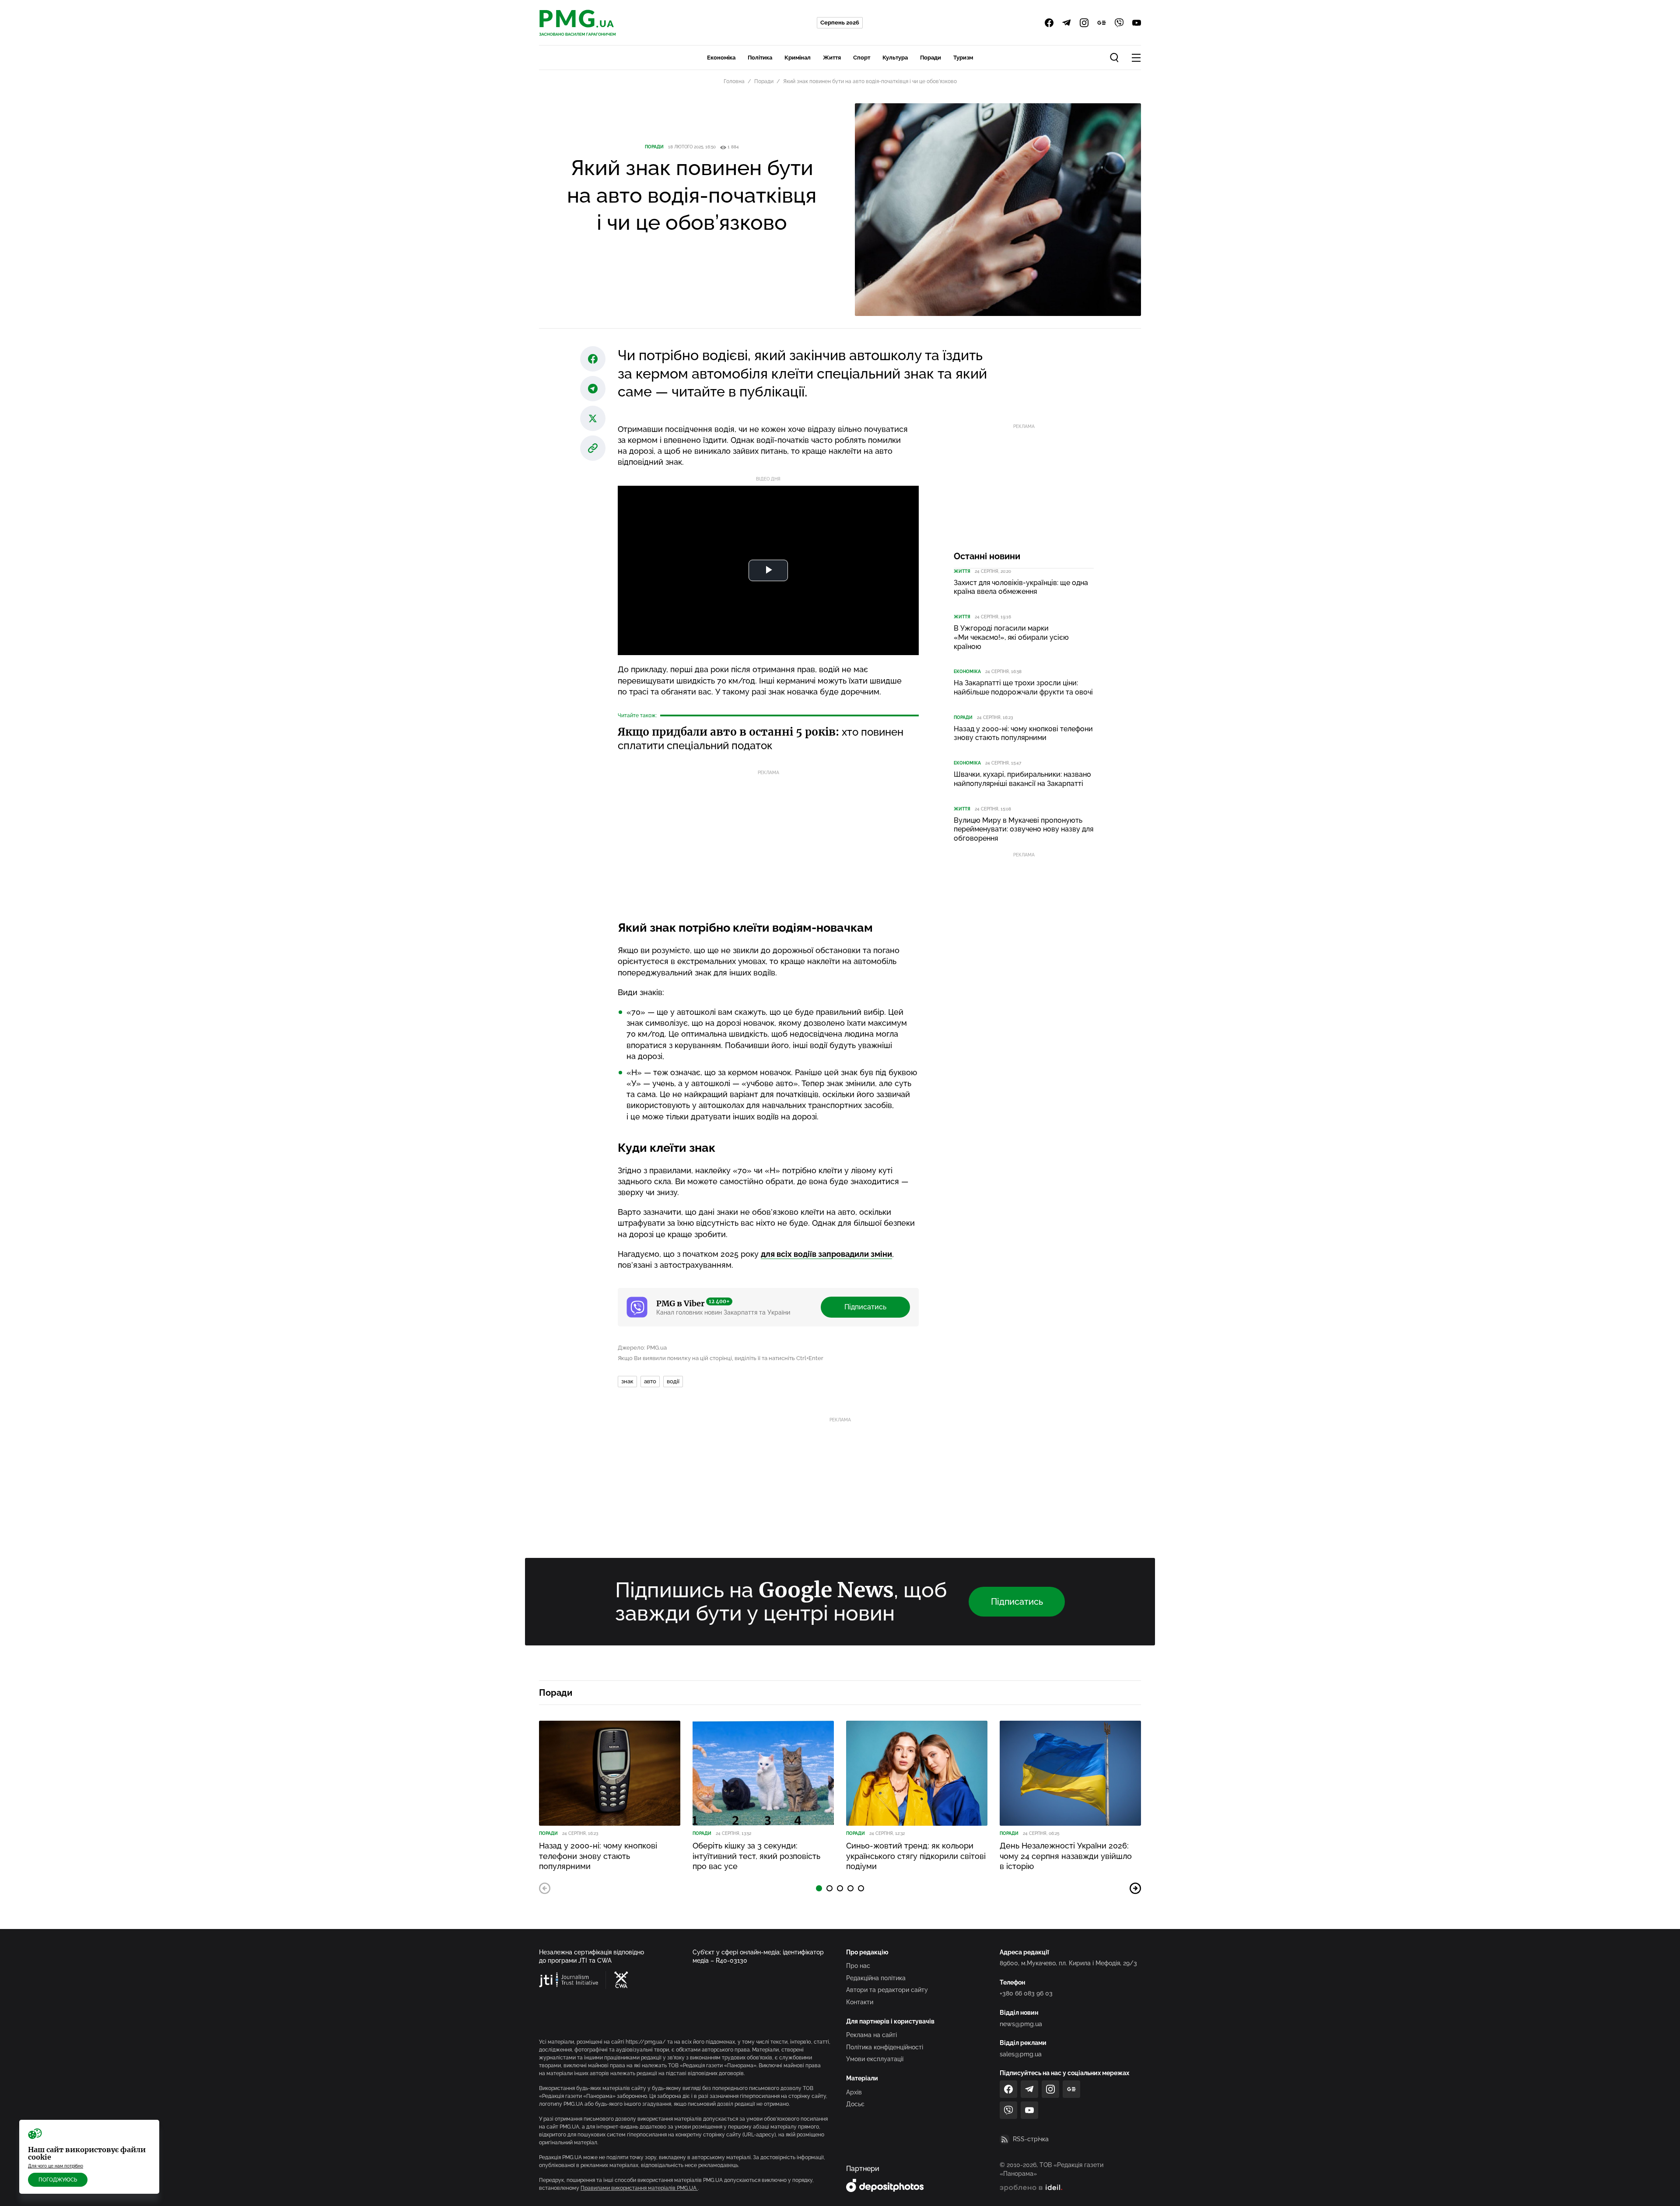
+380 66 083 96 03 (1026, 1993)
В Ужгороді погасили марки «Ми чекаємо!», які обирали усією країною (1011, 637)
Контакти (860, 2002)
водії (673, 1381)
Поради (931, 58)
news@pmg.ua (1021, 2024)
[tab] (819, 1888)
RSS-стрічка (1031, 2139)
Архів (854, 2092)
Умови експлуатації (875, 2059)
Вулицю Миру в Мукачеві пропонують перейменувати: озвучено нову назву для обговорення (1024, 829)
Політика (760, 58)
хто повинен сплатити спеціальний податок (761, 739)
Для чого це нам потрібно (56, 2166)
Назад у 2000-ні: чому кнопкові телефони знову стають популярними (1023, 733)
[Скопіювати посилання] (593, 448)
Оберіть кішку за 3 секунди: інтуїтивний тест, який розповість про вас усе (756, 1856)
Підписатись (865, 1307)
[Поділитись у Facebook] (593, 359)
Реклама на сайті (871, 2035)
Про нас (858, 1966)
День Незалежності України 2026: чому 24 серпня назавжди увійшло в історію (1066, 1856)
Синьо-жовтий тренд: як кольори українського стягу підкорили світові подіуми (916, 1856)
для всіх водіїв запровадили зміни (826, 1254)
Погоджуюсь (58, 2180)
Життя (832, 58)
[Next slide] (1135, 1888)
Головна (734, 81)
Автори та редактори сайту (887, 1990)
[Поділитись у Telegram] (593, 389)
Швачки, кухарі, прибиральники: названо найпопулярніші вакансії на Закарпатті (1022, 779)
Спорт (862, 58)
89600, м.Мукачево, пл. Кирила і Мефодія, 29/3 (1068, 1963)
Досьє (855, 2104)
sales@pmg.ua (1021, 2054)
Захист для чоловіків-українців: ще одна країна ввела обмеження (1021, 587)
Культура (895, 58)
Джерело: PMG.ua (642, 1348)
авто (650, 1381)
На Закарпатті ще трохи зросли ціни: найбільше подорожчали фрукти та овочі (1023, 687)
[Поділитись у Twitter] (593, 418)
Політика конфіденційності (885, 2047)
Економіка (721, 58)
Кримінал (798, 58)
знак (627, 1381)
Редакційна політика (876, 1978)
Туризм (963, 58)
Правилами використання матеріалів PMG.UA (639, 2188)
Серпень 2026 (840, 23)
